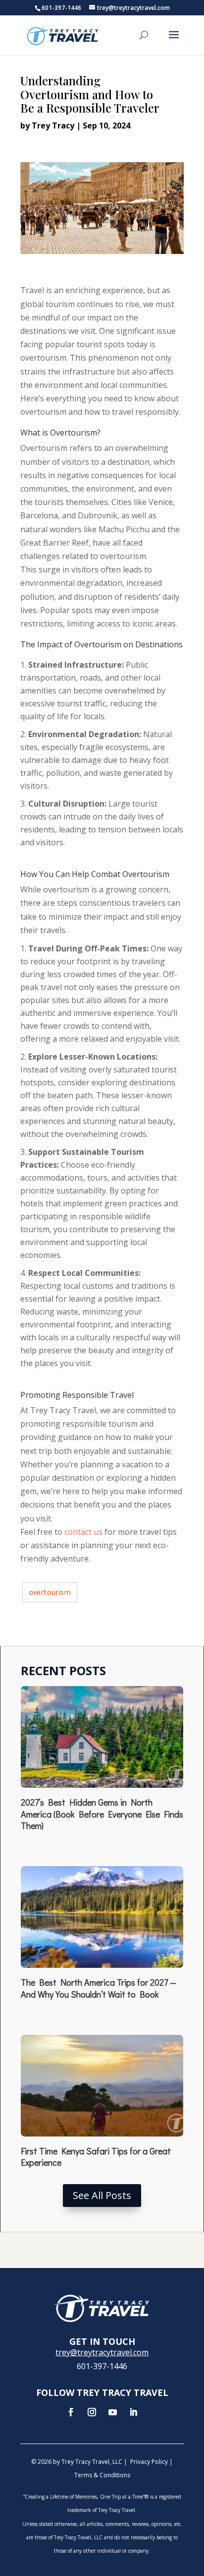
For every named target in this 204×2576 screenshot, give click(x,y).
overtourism (50, 1592)
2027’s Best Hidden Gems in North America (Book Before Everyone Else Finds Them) (102, 1814)
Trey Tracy (53, 126)
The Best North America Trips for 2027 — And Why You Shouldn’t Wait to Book (99, 1988)
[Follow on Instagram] (92, 2412)
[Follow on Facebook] (71, 2412)
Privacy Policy (149, 2462)
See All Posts (102, 2195)
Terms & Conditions (102, 2475)
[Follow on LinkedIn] (133, 2412)
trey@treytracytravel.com (102, 2352)
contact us (83, 1532)
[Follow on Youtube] (112, 2412)
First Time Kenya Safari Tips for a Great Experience (96, 2157)
